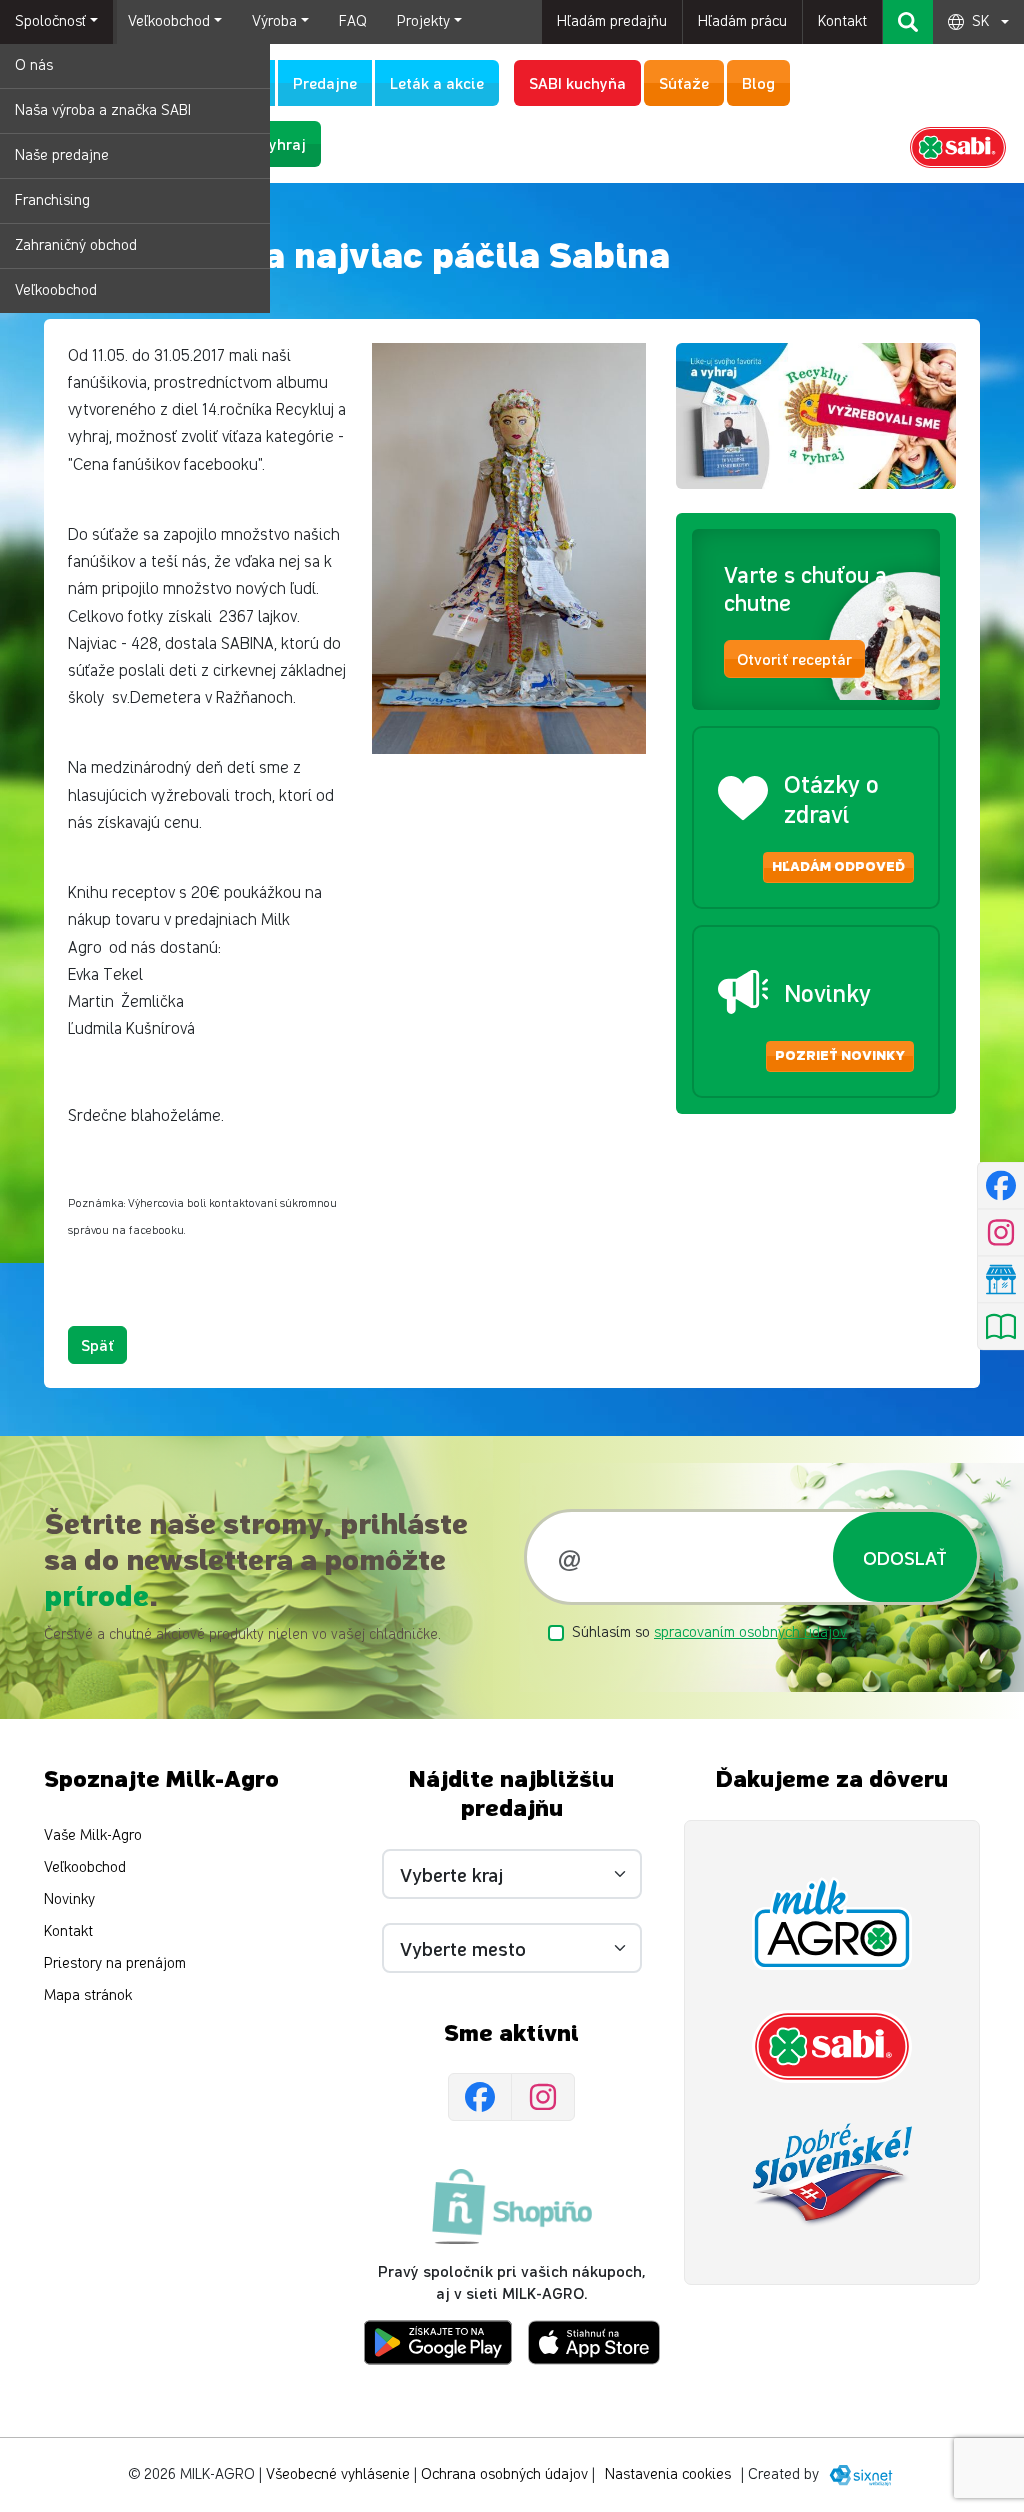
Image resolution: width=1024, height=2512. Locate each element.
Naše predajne (62, 155)
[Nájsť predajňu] (1000, 1280)
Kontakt (842, 21)
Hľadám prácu (742, 21)
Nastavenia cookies (668, 2474)
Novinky (69, 1899)
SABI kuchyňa (577, 82)
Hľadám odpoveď (838, 867)
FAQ (353, 21)
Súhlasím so (709, 1632)
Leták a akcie (437, 82)
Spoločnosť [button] (50, 21)
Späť (97, 1344)
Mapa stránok (88, 1995)
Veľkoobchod (56, 290)
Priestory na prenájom (115, 1963)
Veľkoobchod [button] (169, 21)
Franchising (52, 200)
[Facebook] (480, 2097)
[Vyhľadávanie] (908, 22)
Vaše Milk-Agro (93, 1835)
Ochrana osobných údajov (504, 2474)
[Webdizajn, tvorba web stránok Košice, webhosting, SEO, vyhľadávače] (859, 2474)
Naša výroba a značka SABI (103, 110)
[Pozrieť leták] (1000, 1327)
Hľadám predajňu (612, 21)
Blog (758, 82)
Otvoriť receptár (794, 658)
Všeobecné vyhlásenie (338, 2474)
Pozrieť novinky (840, 1056)
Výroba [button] (274, 21)
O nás (34, 65)
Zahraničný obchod (76, 245)
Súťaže (684, 82)
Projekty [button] (423, 21)
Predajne (325, 82)
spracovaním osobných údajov (750, 1632)
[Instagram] (543, 2097)
